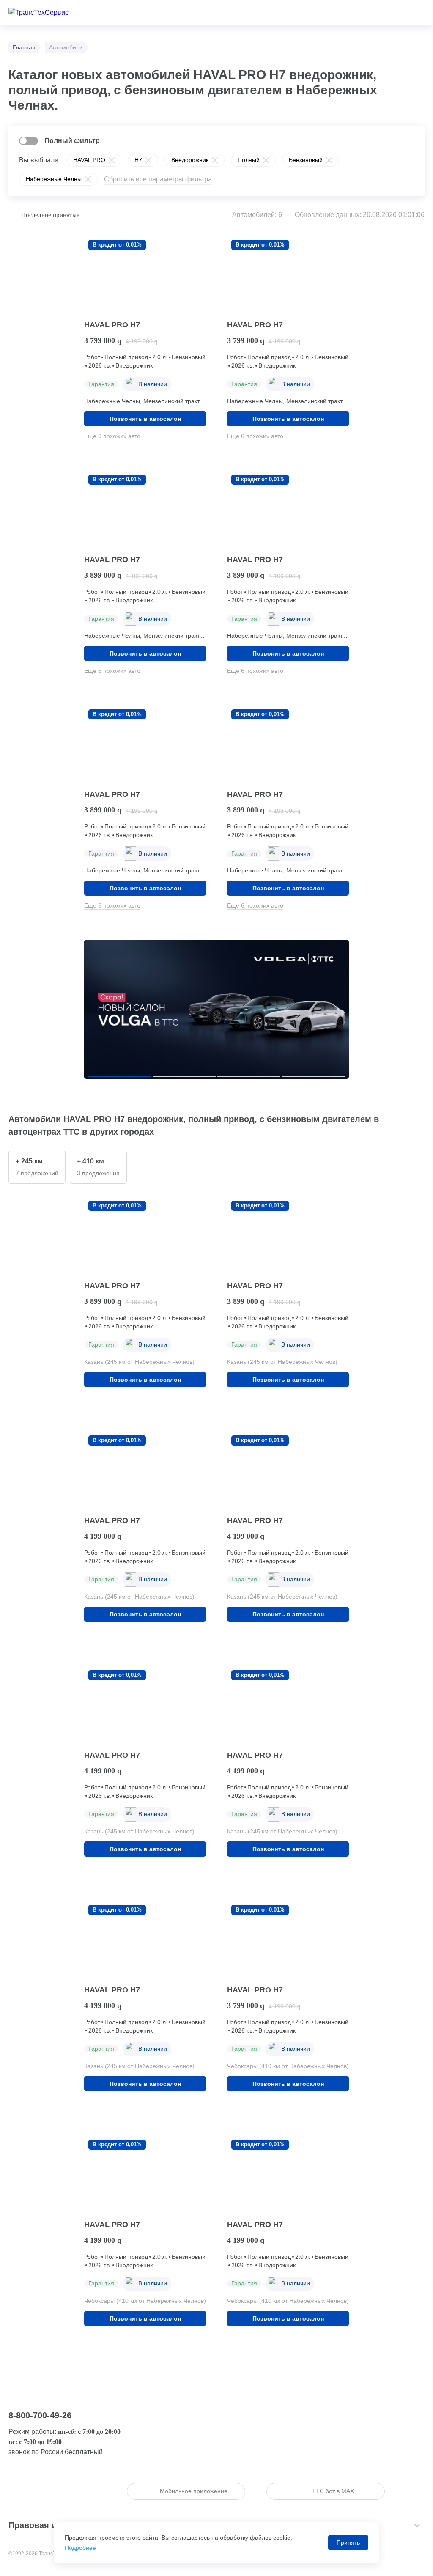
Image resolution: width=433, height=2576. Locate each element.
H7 (138, 160)
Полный (249, 160)
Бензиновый (306, 160)
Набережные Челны (54, 179)
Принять (348, 2543)
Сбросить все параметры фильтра (158, 179)
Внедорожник (190, 160)
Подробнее (80, 2548)
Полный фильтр (72, 141)
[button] (120, 1076)
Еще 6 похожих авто (112, 436)
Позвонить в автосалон (145, 419)
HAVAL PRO (89, 160)
